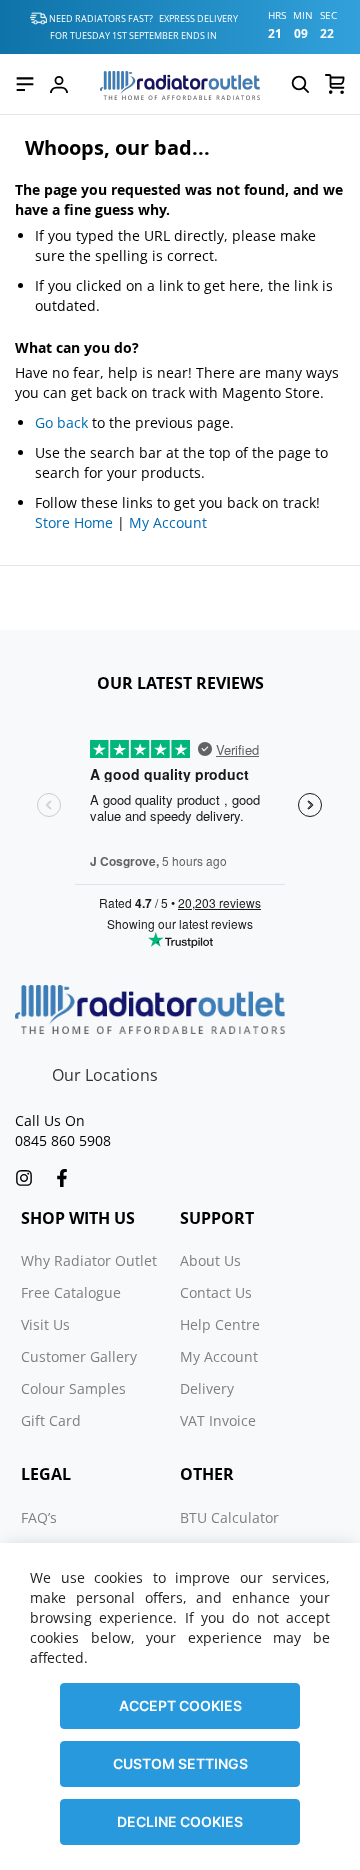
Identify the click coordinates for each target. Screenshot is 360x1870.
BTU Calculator (229, 1517)
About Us (210, 1260)
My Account (168, 522)
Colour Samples (73, 1388)
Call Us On (50, 1120)
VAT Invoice (218, 1420)
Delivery (207, 1388)
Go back (61, 422)
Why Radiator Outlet (89, 1260)
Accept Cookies (180, 1705)
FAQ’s (39, 1517)
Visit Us (45, 1324)
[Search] (300, 84)
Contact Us (216, 1292)
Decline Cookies (180, 1821)
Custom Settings (180, 1763)
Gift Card (51, 1420)
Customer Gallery (79, 1356)
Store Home (74, 522)
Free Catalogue (71, 1292)
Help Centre (220, 1324)
